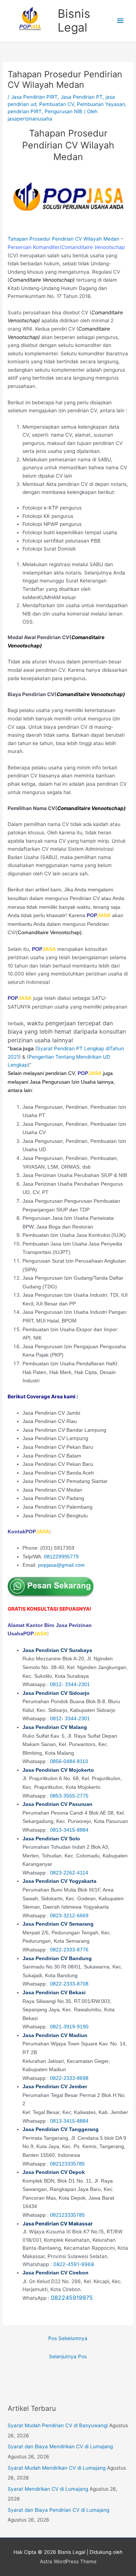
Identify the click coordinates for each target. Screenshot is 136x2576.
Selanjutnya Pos (68, 2356)
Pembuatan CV (57, 104)
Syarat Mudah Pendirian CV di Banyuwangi (58, 2425)
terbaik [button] (67, 1032)
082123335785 (67, 2164)
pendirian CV (60, 1073)
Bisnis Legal (74, 21)
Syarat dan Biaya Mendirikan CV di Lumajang (60, 2446)
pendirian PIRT (25, 111)
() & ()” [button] (66, 1057)
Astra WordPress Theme (68, 2561)
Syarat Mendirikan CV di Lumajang (48, 2489)
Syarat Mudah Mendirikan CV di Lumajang (57, 2468)
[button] (68, 1686)
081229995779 (61, 1557)
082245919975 (72, 2298)
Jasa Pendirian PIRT (34, 97)
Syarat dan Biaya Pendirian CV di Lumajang (58, 2510)
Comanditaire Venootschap (41, 280)
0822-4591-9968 (74, 2264)
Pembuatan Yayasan (101, 104)
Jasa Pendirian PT (82, 97)
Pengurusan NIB (63, 111)
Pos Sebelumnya (68, 2338)
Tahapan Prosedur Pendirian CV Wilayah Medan (63, 239)
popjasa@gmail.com (61, 1565)
